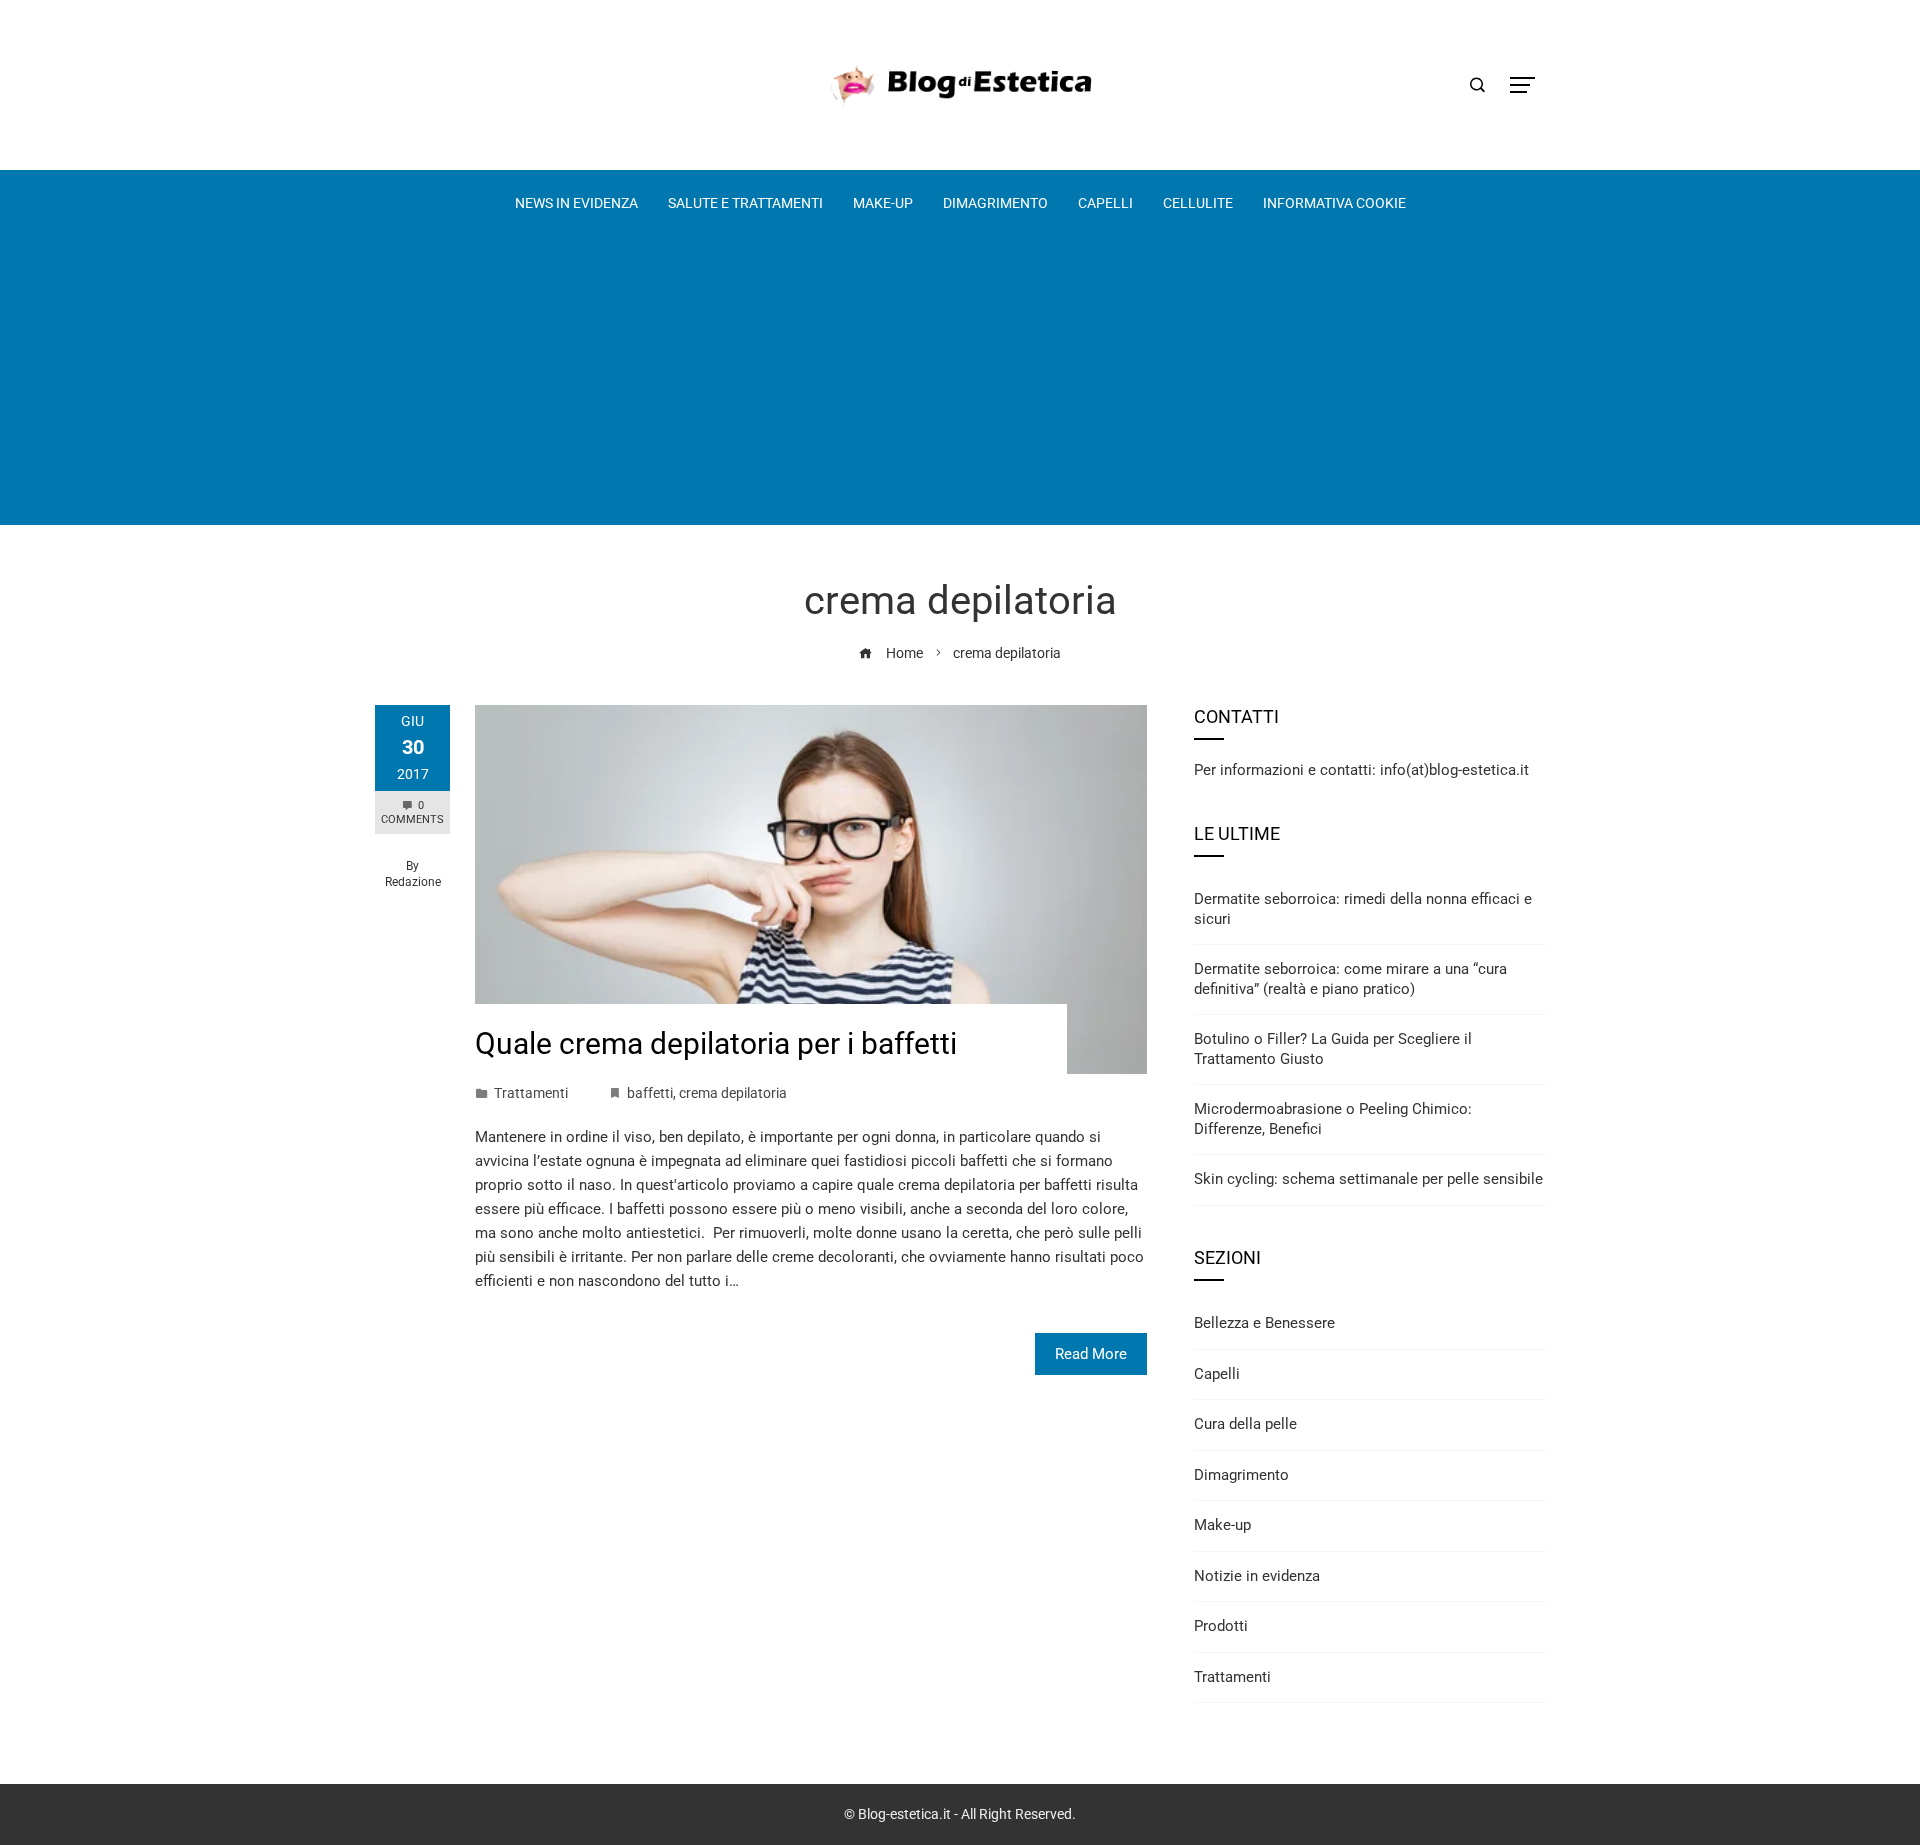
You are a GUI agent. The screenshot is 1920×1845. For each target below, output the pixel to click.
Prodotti (1221, 1626)
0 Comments (412, 812)
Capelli (1217, 1374)
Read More (1091, 1354)
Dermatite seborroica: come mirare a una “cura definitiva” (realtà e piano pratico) (1350, 979)
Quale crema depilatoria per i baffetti (716, 1043)
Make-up (1222, 1525)
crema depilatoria (733, 1093)
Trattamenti (531, 1093)
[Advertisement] (960, 385)
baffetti (650, 1093)
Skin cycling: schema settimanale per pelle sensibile (1368, 1179)
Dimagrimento (1241, 1475)
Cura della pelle (1245, 1424)
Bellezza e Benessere (1264, 1323)
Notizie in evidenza (1257, 1576)
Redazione (413, 882)
